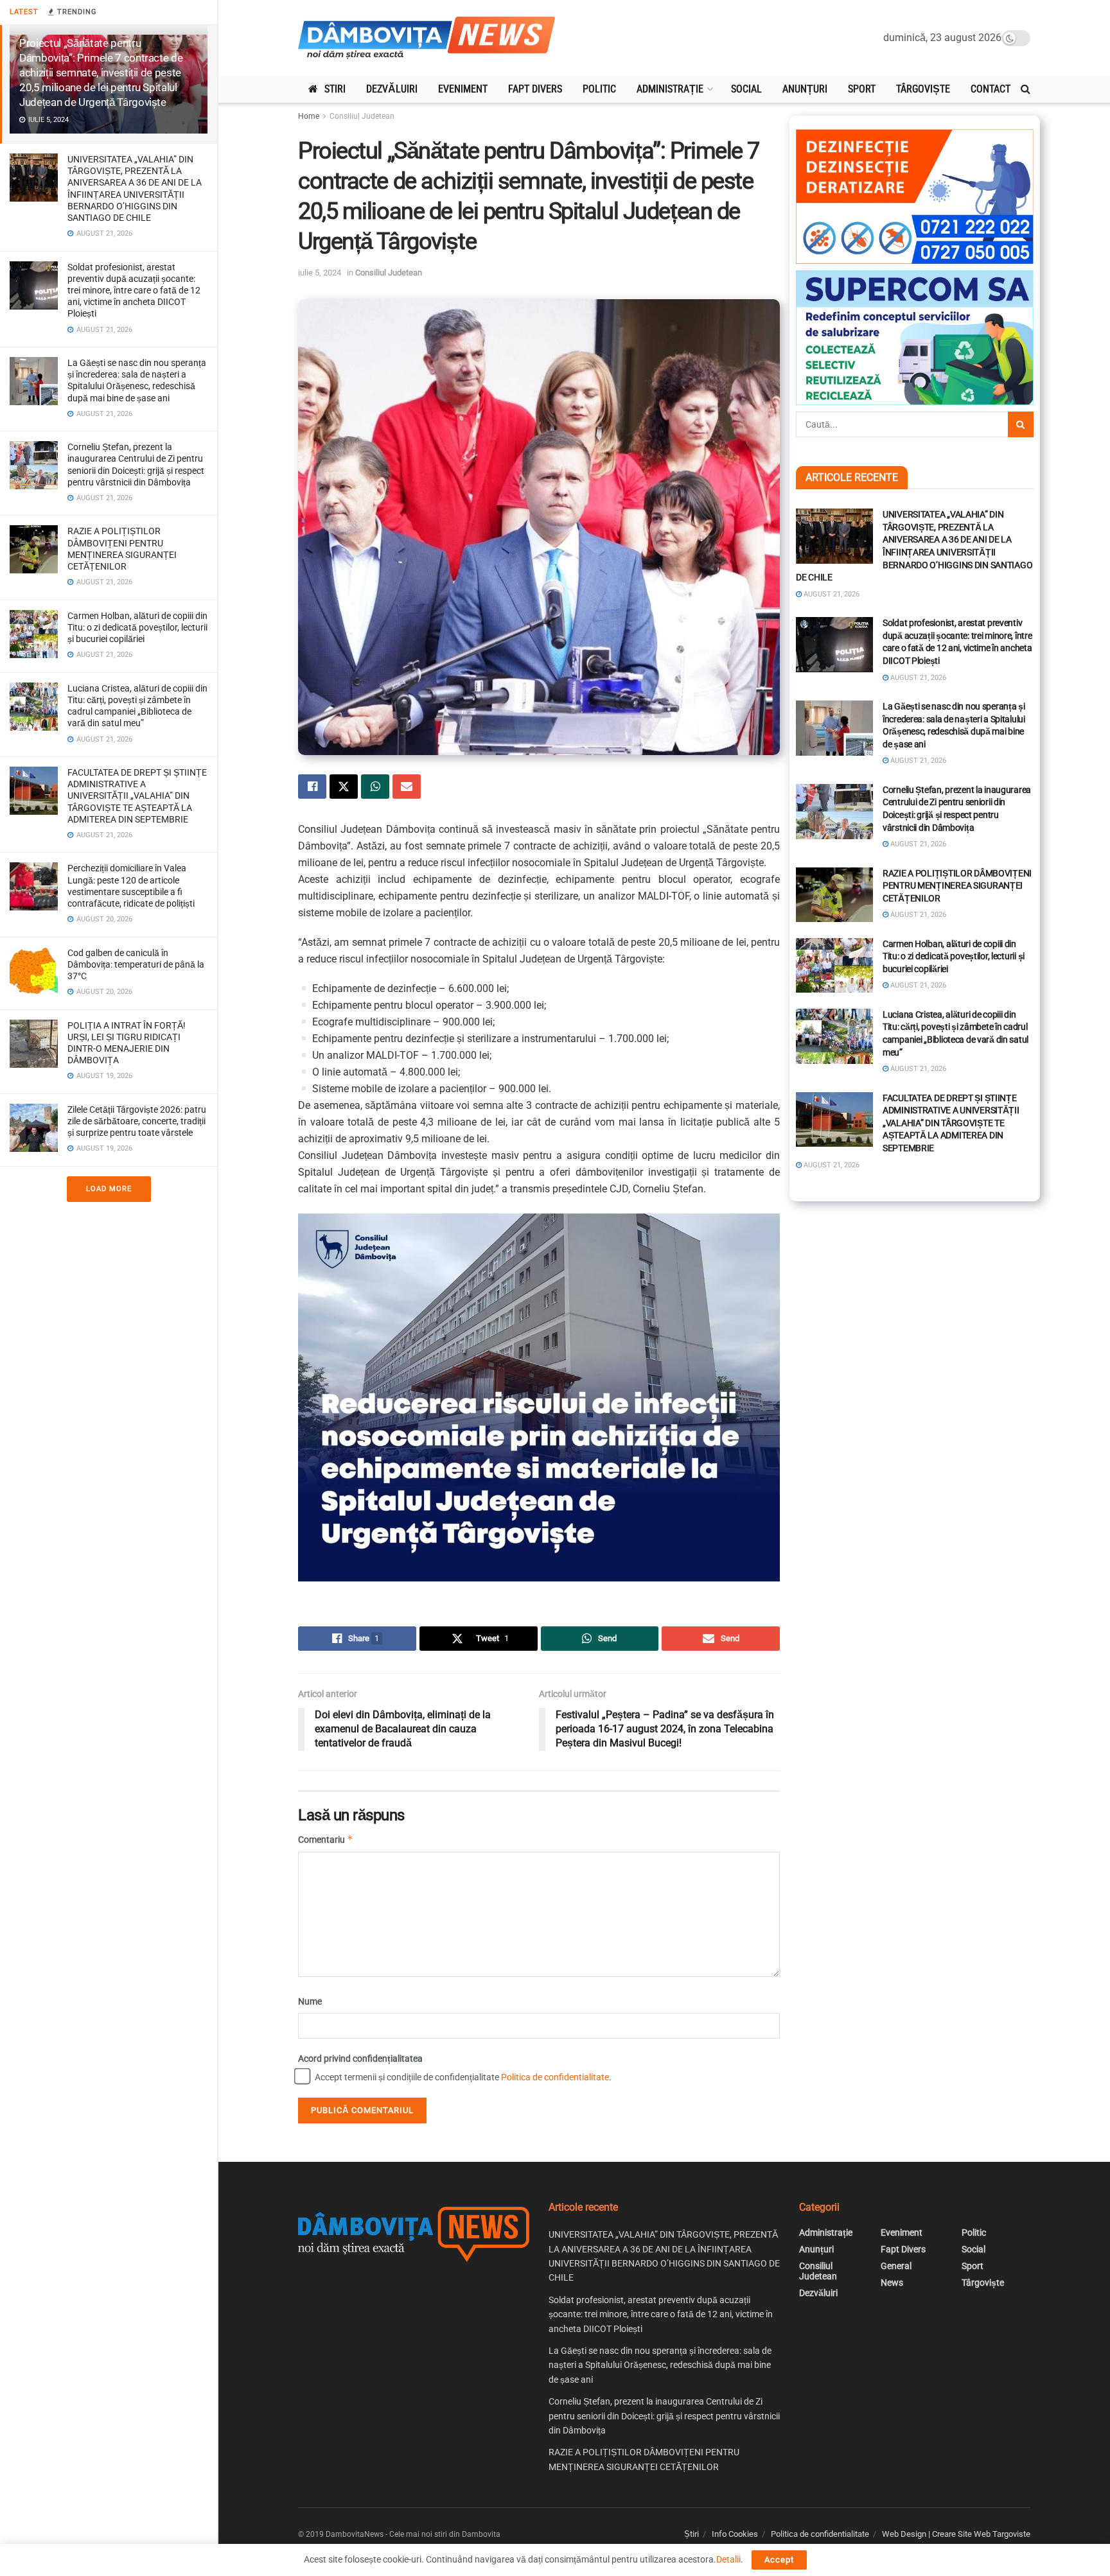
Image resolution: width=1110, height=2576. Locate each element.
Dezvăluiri (392, 89)
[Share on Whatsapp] (375, 787)
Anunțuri (805, 89)
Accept (779, 2560)
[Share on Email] (407, 787)
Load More (109, 1189)
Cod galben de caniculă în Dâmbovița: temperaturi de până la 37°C (136, 964)
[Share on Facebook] (312, 787)
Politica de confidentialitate (555, 2077)
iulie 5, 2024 (320, 273)
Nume (310, 2001)
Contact (991, 89)
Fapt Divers (535, 89)
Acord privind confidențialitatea (360, 2058)
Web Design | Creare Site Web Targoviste (956, 2534)
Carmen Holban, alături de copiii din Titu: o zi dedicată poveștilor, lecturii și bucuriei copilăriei (137, 627)
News (892, 2283)
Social (746, 89)
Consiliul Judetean (362, 116)
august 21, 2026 (831, 594)
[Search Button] (1026, 89)
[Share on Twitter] (344, 787)
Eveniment (463, 89)
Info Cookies (735, 2534)
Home (309, 116)
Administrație (670, 89)
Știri (692, 2534)
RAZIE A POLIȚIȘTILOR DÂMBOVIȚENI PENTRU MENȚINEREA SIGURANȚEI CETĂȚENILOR (957, 886)
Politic (599, 89)
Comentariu (326, 1839)
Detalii (728, 2559)
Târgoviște (923, 89)
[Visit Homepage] (427, 38)
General (896, 2266)
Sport (862, 89)
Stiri (335, 89)
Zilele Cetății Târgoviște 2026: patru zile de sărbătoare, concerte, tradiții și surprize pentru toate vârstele (137, 1121)
